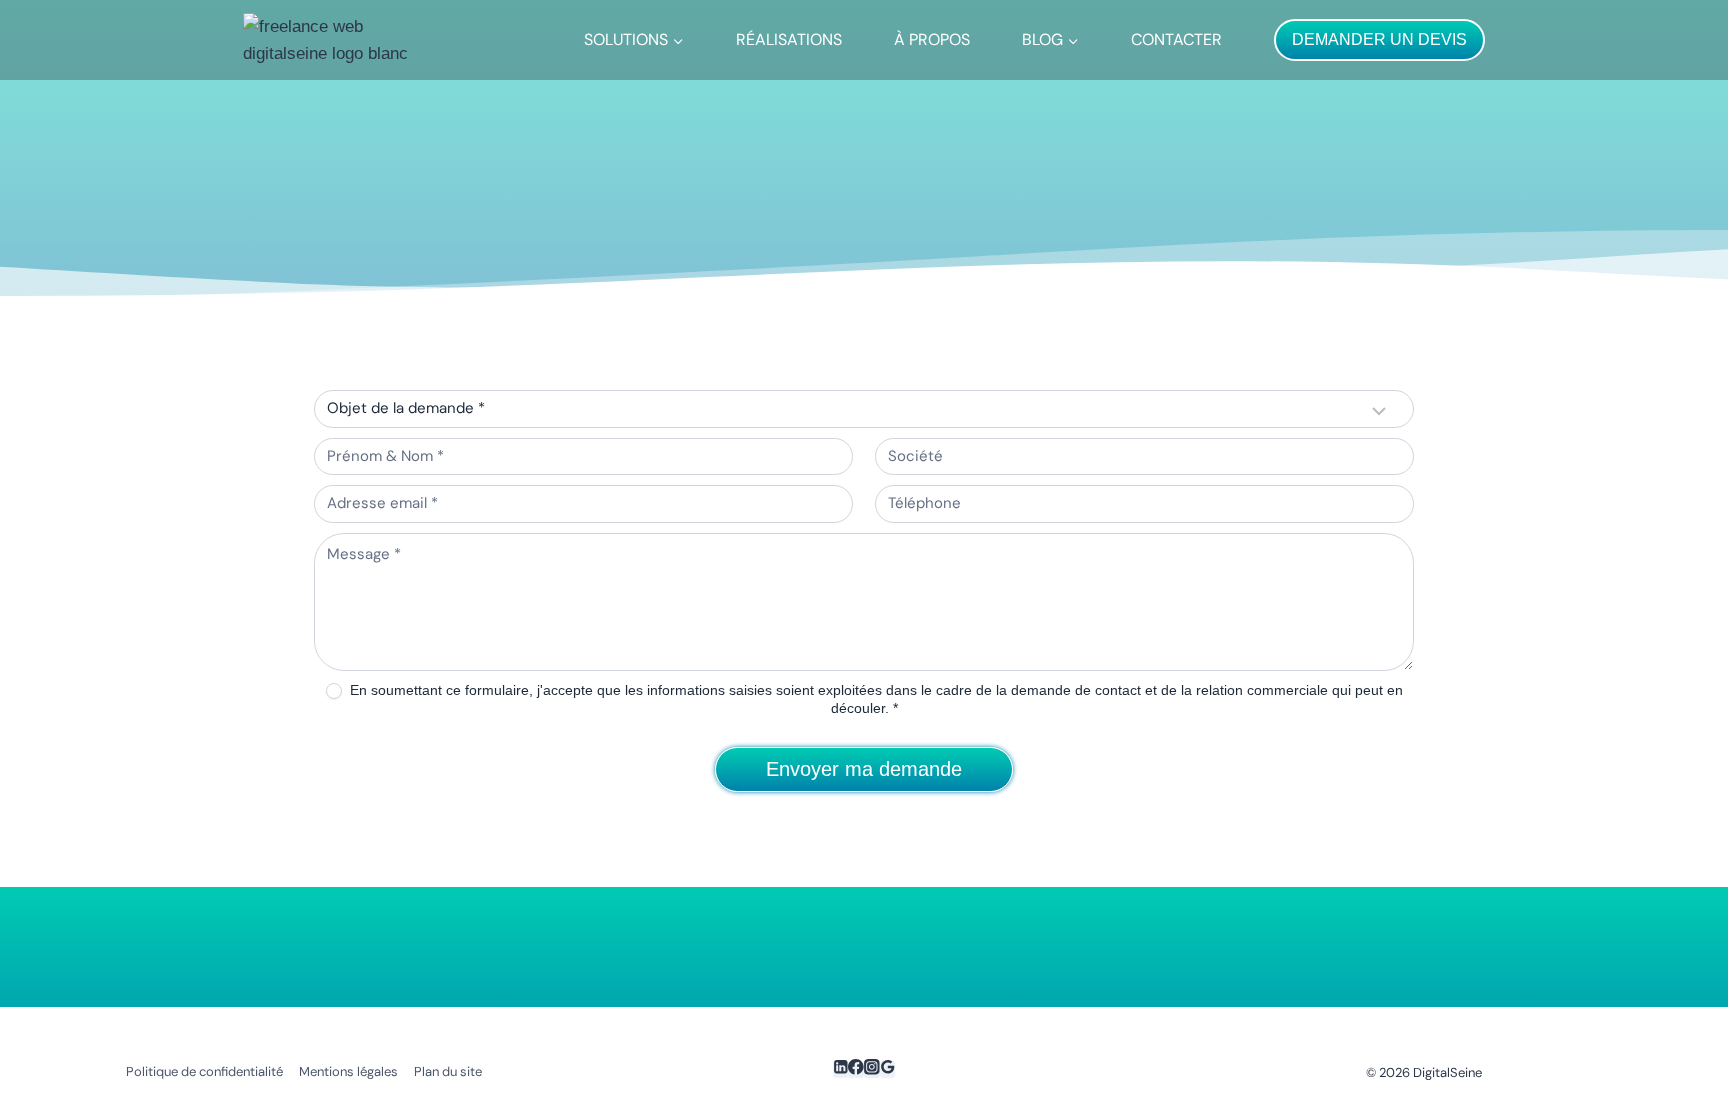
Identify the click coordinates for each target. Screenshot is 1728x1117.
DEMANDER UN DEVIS (1379, 39)
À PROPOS (932, 39)
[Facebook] (856, 1069)
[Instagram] (872, 1069)
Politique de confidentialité (204, 1071)
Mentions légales (348, 1071)
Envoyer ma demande (864, 769)
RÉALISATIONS (789, 39)
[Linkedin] (841, 1069)
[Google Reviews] (888, 1069)
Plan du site (448, 1071)
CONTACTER (1176, 39)
